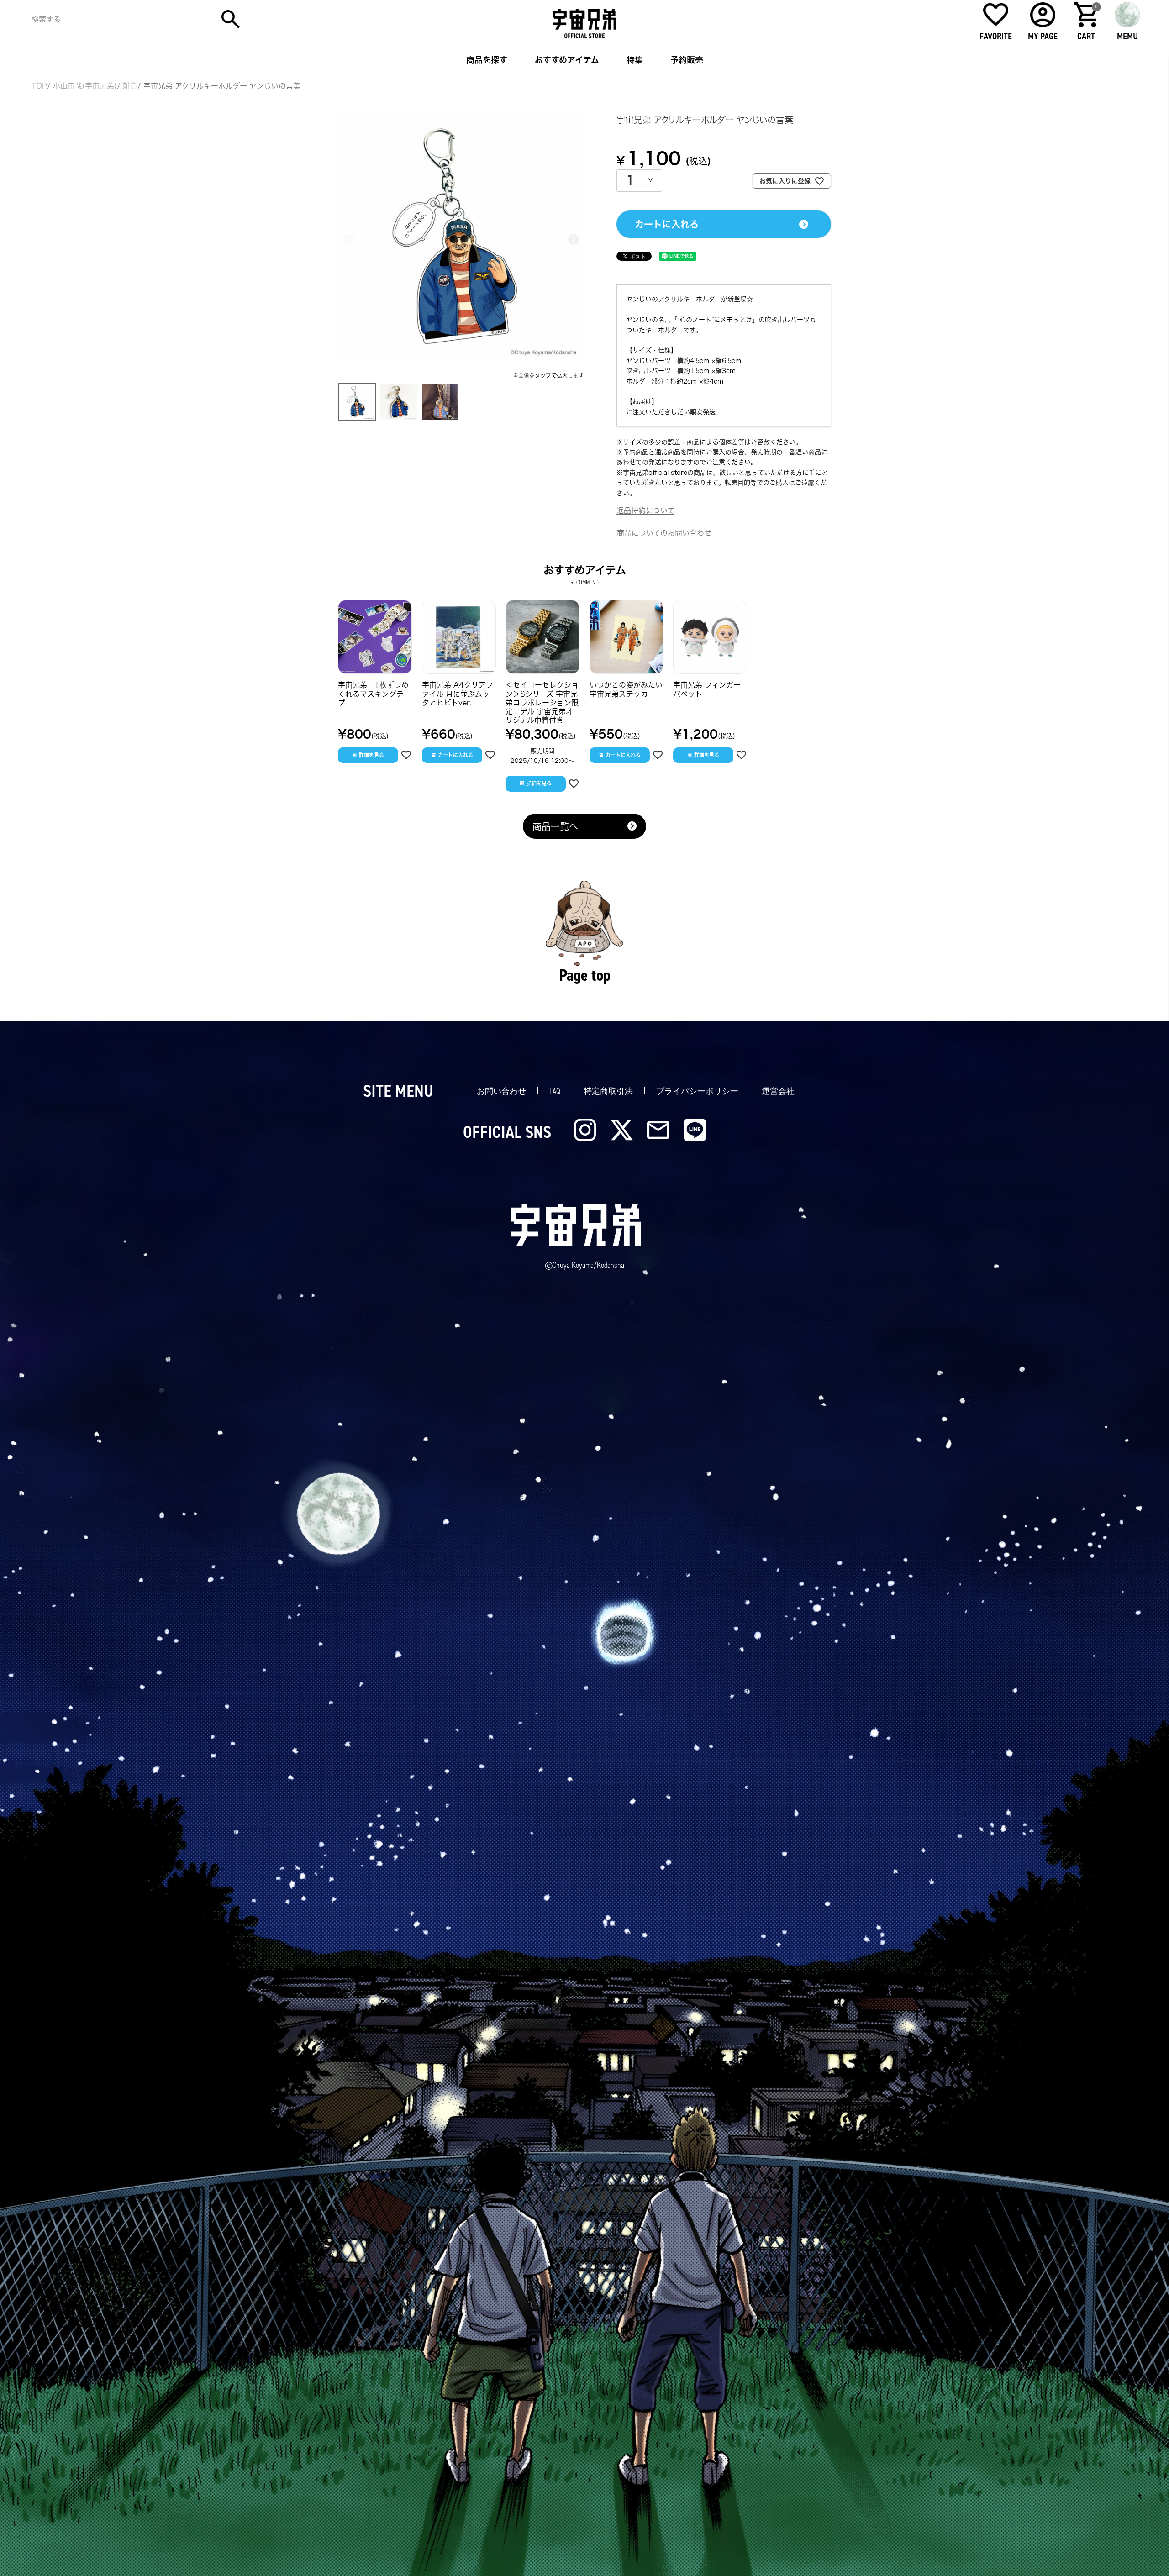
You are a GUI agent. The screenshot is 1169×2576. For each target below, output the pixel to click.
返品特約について (645, 510)
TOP (39, 86)
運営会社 (778, 1091)
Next (574, 239)
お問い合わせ (501, 1091)
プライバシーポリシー (697, 1091)
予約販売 (687, 60)
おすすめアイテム (567, 60)
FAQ (555, 1091)
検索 (231, 19)
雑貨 (130, 86)
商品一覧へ (555, 826)
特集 (635, 60)
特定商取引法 (608, 1091)
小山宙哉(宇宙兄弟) (85, 86)
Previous (349, 239)
